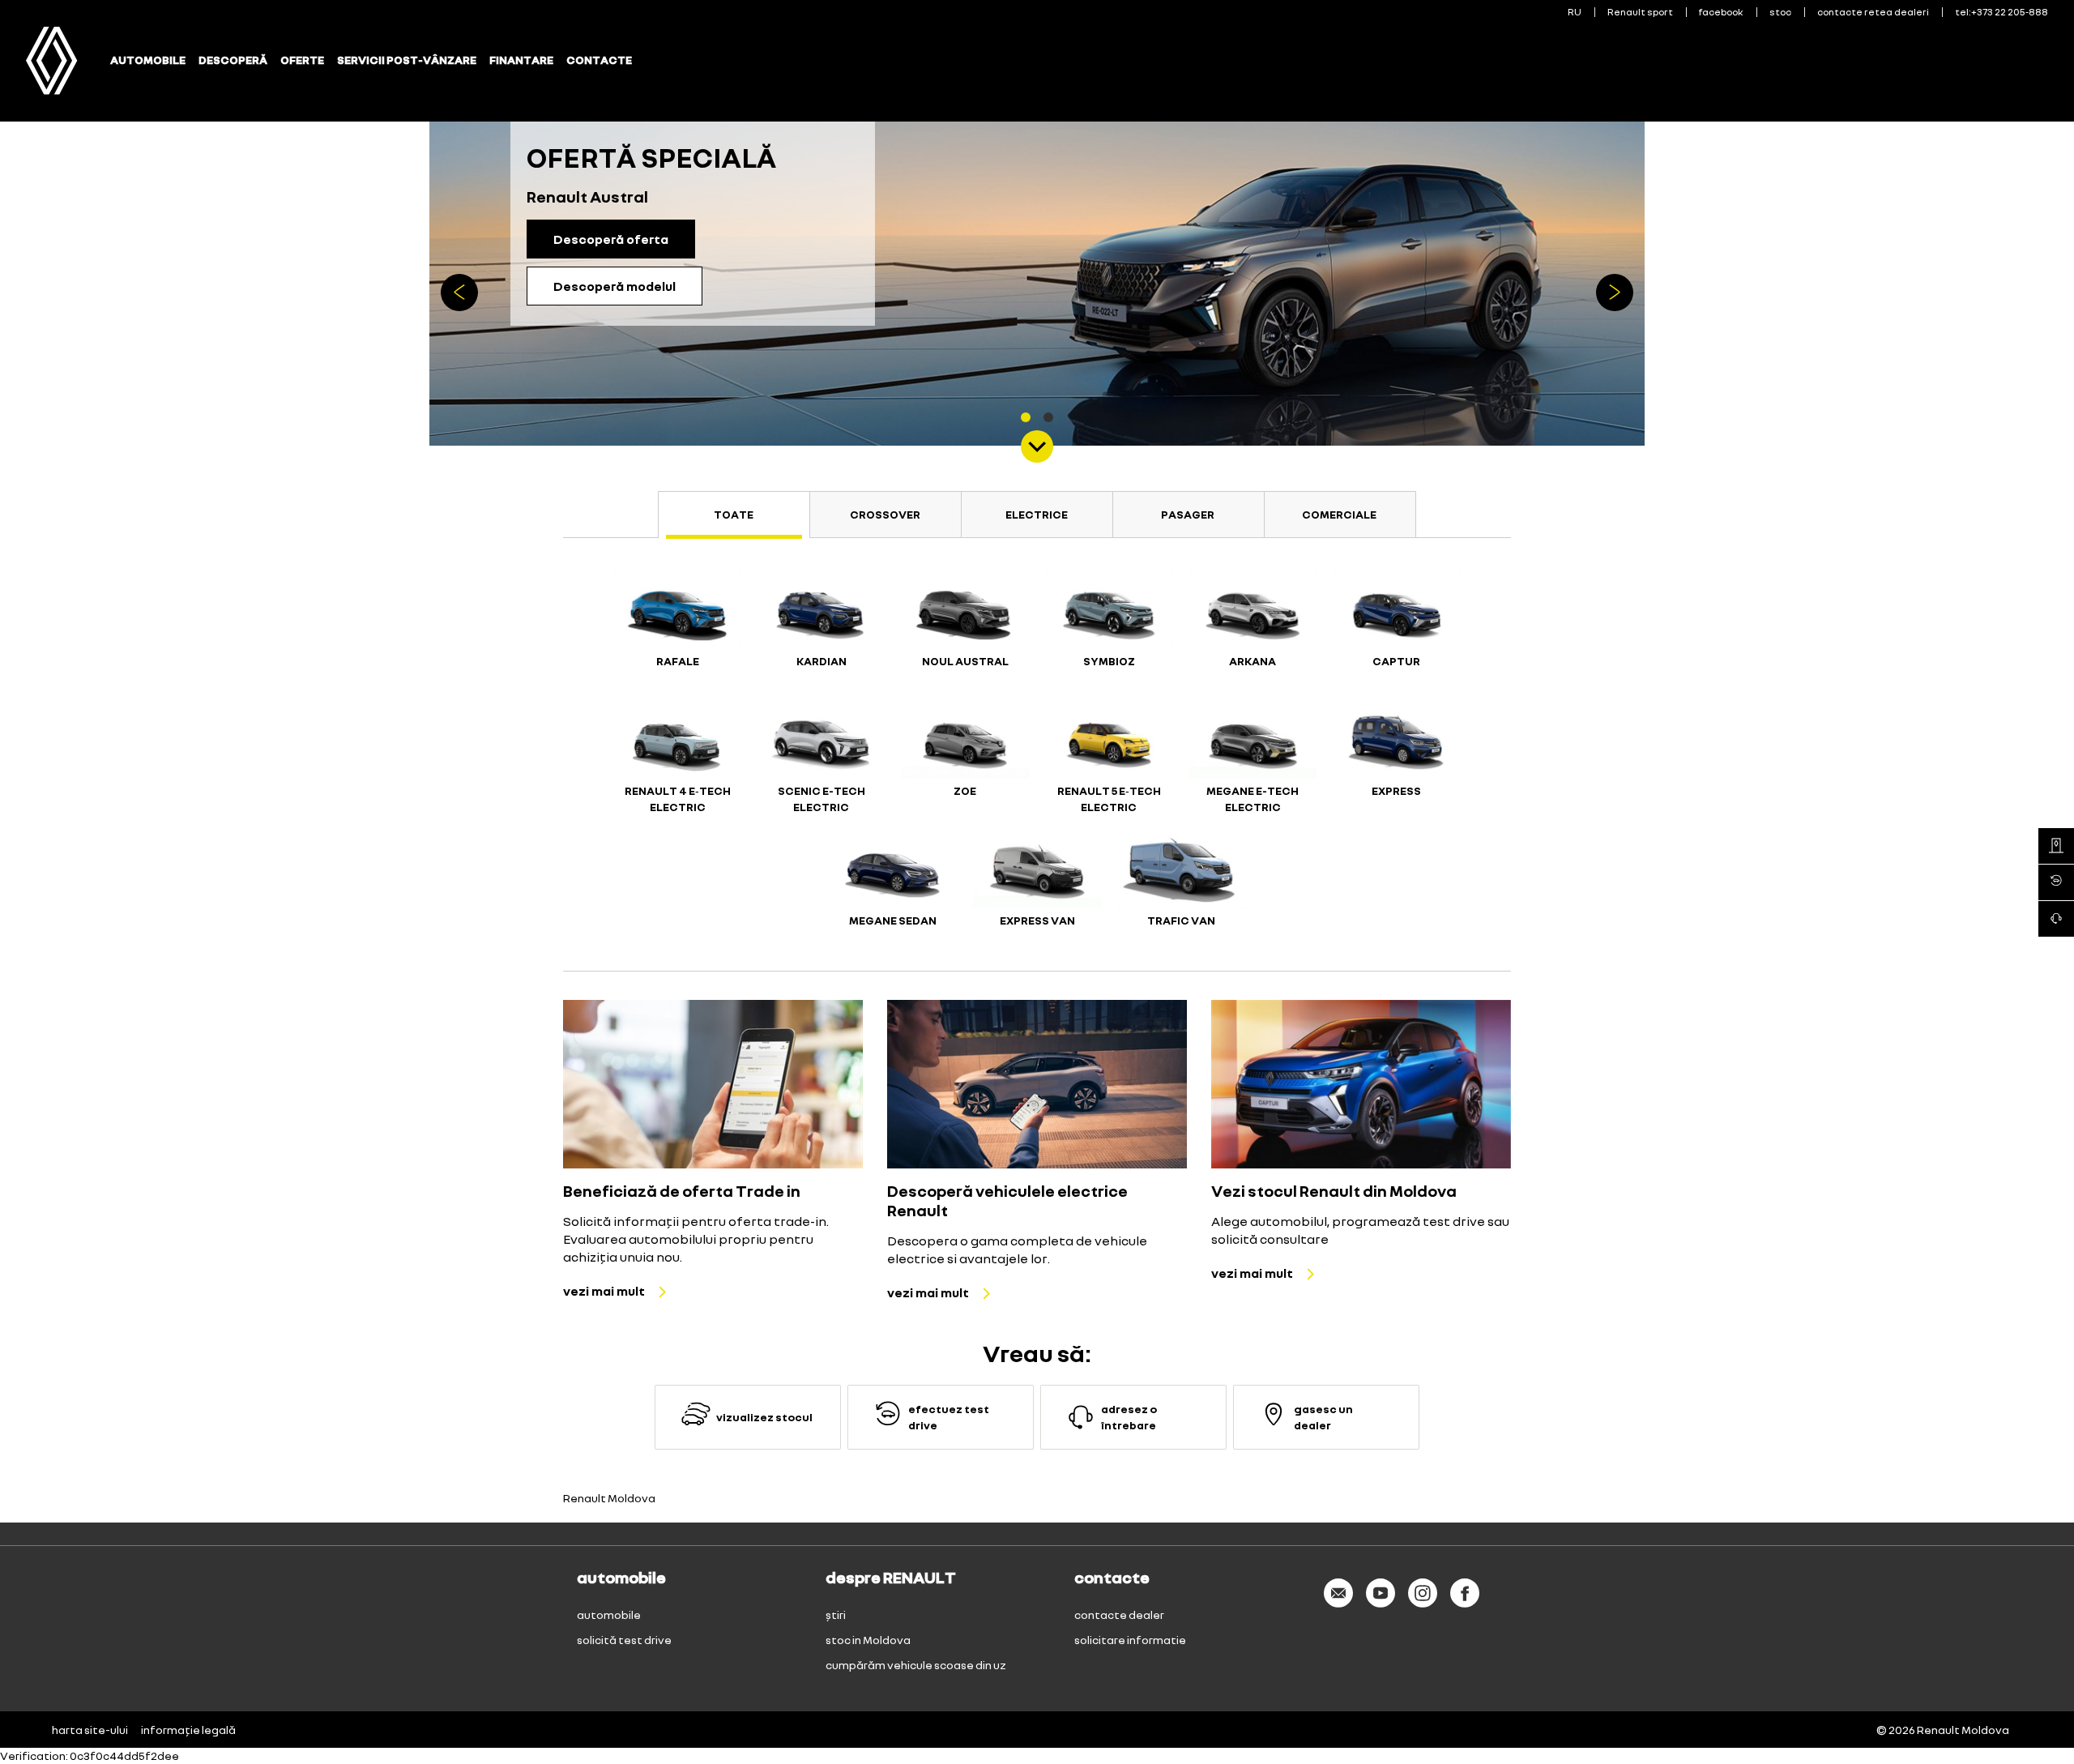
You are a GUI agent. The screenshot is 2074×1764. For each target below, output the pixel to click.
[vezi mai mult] (713, 1084)
